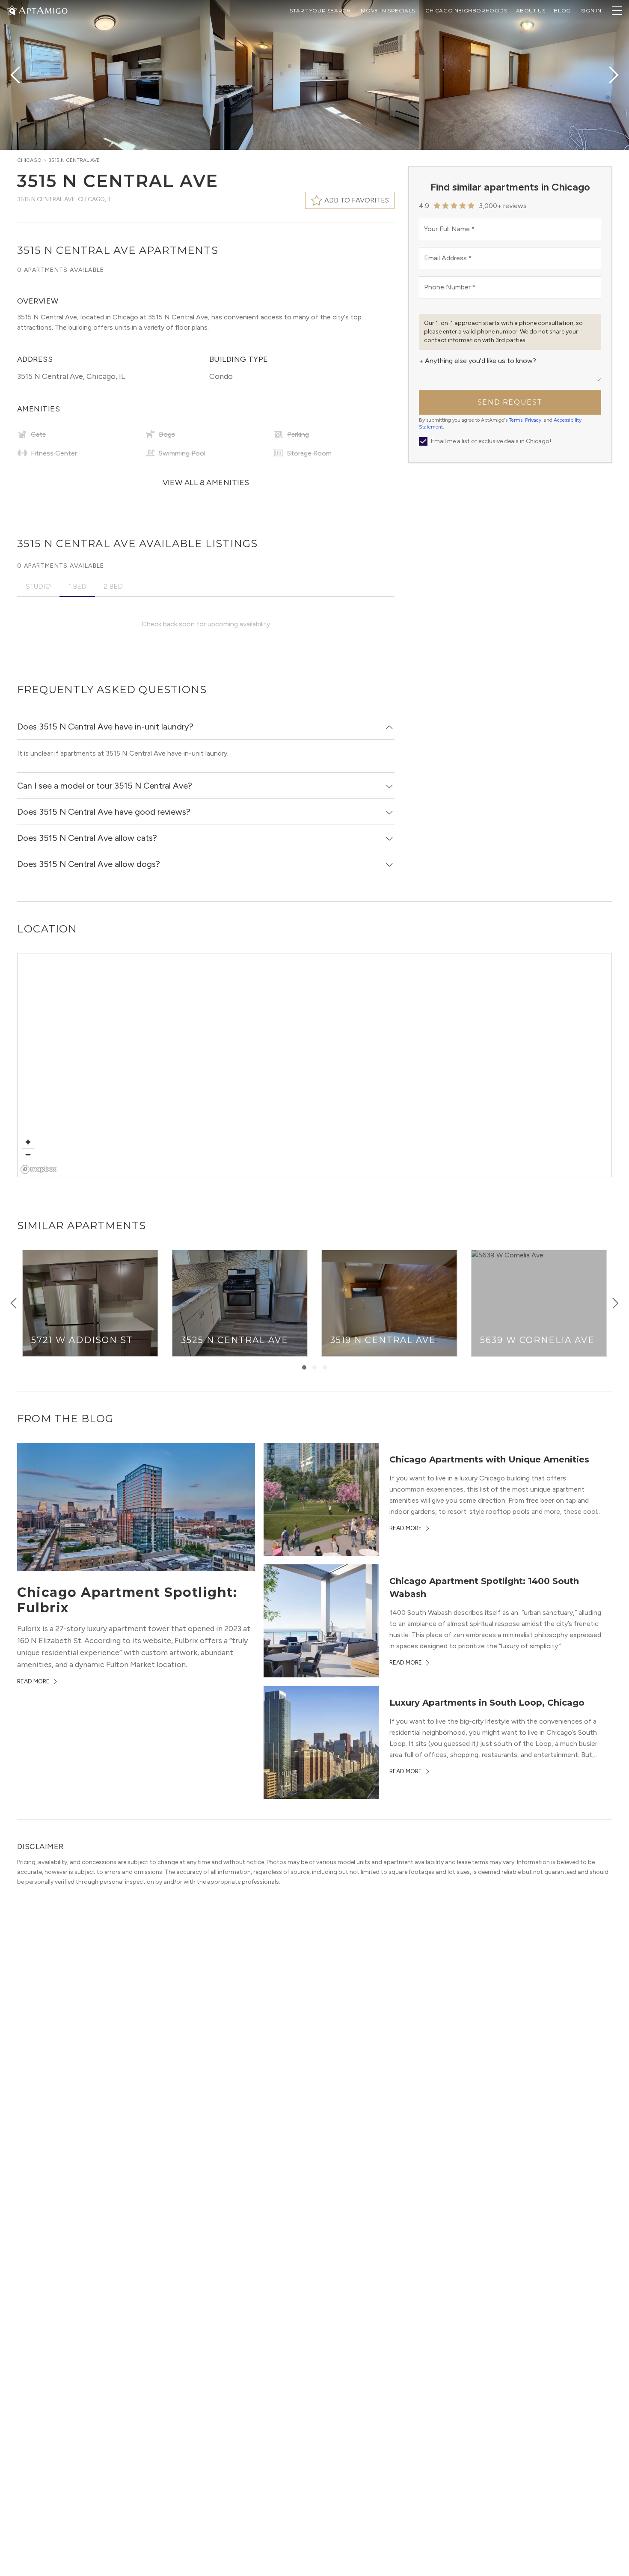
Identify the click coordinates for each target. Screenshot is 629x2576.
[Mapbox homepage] (39, 1169)
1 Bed (77, 586)
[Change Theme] (12, 10)
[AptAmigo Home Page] (42, 10)
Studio (38, 586)
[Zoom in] (28, 1142)
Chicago (29, 160)
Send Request (510, 402)
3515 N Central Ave (74, 160)
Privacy (533, 420)
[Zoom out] (28, 1154)
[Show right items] (615, 1303)
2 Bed (113, 586)
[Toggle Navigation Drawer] (617, 11)
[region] (315, 1066)
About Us (531, 10)
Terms (516, 420)
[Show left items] (14, 1303)
